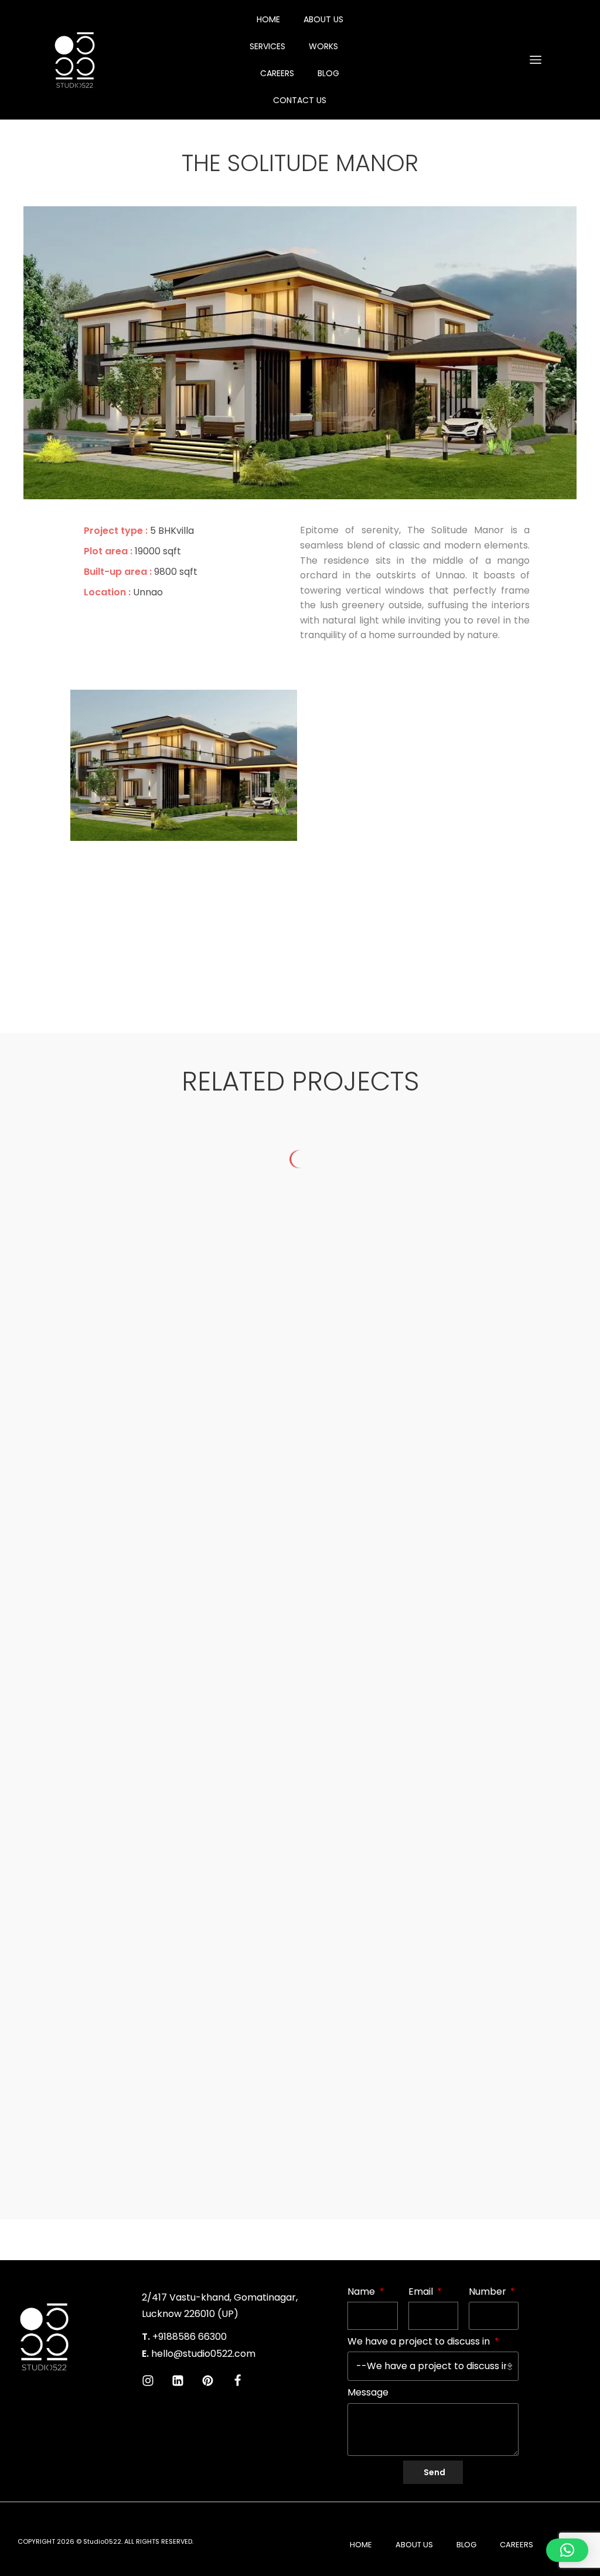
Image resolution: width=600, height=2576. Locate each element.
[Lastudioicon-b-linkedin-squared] (178, 2381)
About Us (323, 19)
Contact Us (300, 100)
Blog (328, 73)
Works (323, 46)
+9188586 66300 (190, 2337)
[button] (567, 2550)
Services (267, 46)
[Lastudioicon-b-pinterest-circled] (208, 2381)
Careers (277, 73)
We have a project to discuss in (420, 2341)
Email (422, 2292)
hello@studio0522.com (203, 2354)
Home (268, 19)
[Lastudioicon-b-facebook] (238, 2381)
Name (362, 2292)
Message (368, 2392)
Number (489, 2292)
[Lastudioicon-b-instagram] (148, 2381)
